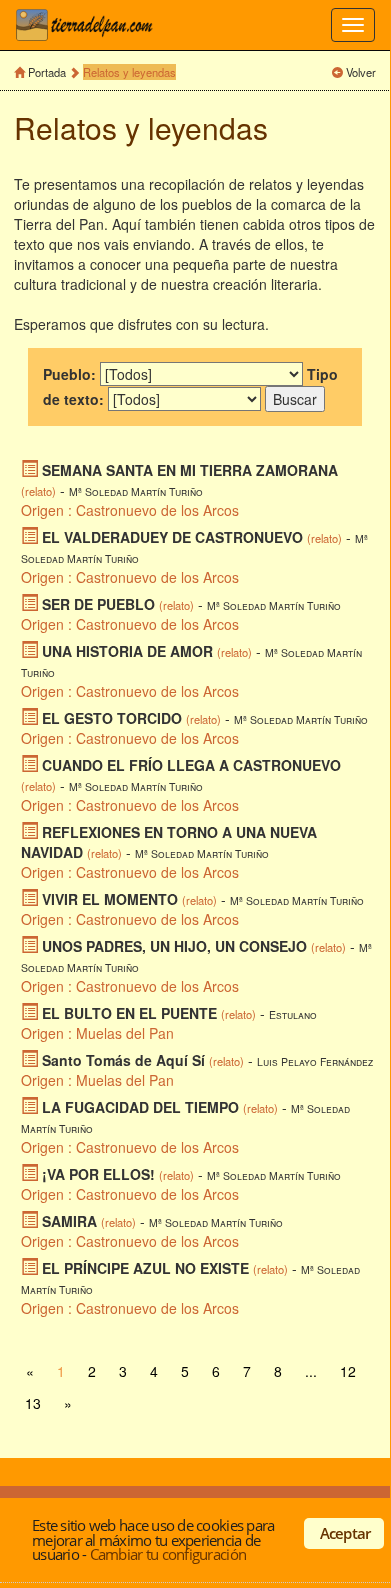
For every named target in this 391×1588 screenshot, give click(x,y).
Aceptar (345, 1533)
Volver (361, 72)
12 (348, 1371)
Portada (47, 72)
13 (33, 1403)
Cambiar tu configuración (168, 1554)
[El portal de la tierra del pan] (90, 25)
